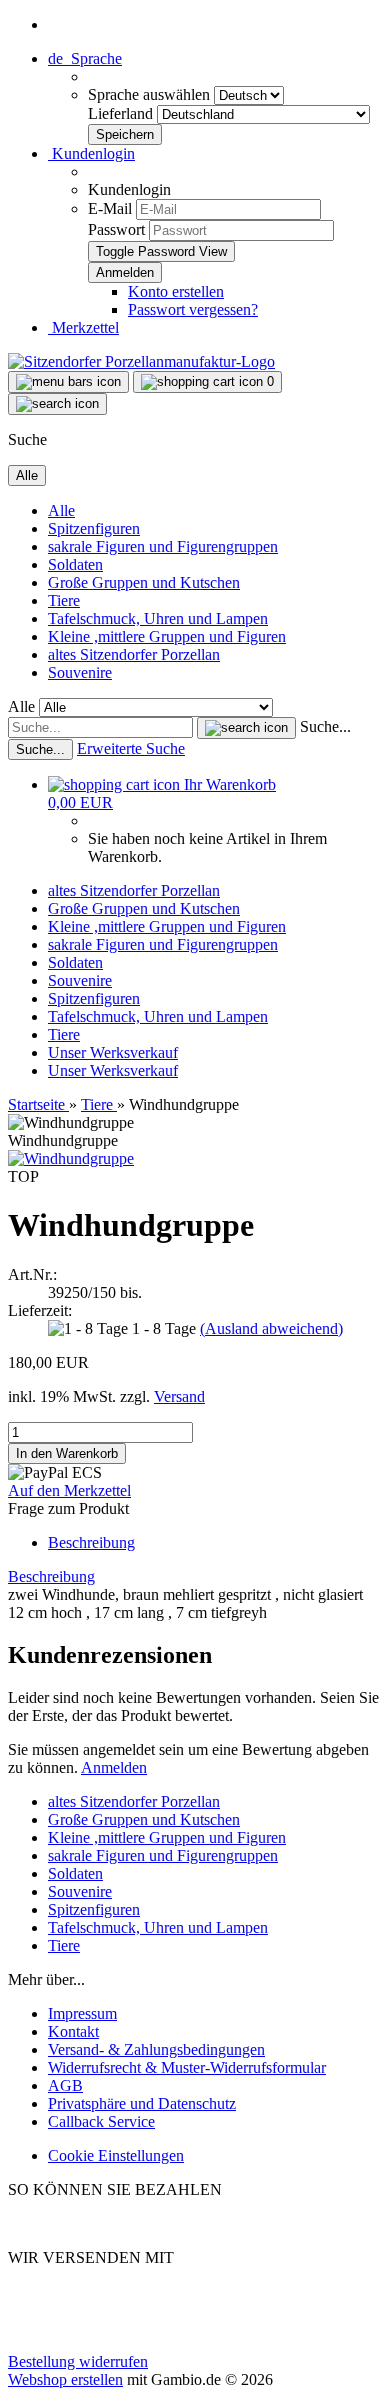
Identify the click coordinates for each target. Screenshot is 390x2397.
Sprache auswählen (151, 94)
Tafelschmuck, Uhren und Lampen (158, 618)
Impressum (82, 2013)
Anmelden (114, 1767)
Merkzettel (83, 327)
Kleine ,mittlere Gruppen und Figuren (167, 636)
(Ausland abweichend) (271, 1328)
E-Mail (110, 208)
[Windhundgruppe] (71, 1158)
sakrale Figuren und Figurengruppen (163, 546)
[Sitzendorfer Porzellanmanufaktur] (141, 361)
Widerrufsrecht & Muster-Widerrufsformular (187, 2067)
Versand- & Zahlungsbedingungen (156, 2049)
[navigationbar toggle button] (68, 382)
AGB (65, 2085)
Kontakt (73, 2031)
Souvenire (80, 672)
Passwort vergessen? (193, 309)
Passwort (116, 229)
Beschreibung (91, 1542)
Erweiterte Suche (131, 748)
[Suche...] (246, 728)
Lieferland (122, 113)
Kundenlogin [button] (91, 153)
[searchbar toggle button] (57, 404)
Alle (61, 510)
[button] (85, 58)
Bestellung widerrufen (78, 2361)
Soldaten (75, 564)
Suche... (325, 726)
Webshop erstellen (65, 2379)
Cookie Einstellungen (116, 2155)
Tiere (64, 600)
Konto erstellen (176, 291)
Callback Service (101, 2121)
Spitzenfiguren (94, 528)
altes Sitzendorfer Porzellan (134, 654)
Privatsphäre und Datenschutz (142, 2103)
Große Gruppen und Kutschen (144, 582)
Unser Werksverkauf (113, 1052)
